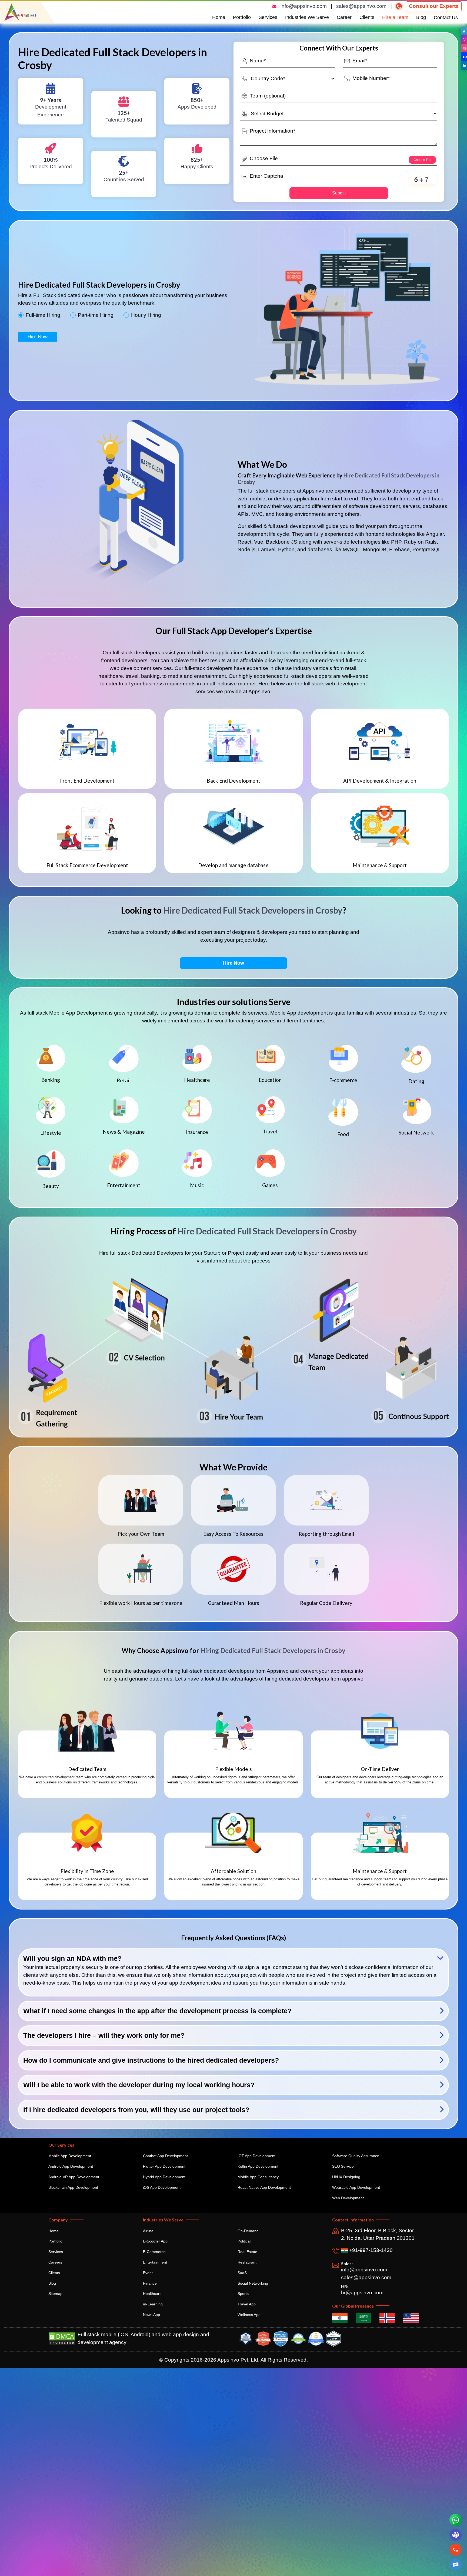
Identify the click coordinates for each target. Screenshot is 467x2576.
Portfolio (242, 17)
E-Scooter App (155, 2241)
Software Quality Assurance (356, 2156)
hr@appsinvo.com (362, 2293)
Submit (339, 193)
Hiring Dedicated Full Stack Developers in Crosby (273, 1650)
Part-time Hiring (96, 315)
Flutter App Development (164, 2166)
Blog (421, 17)
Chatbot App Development (165, 2156)
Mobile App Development (70, 2156)
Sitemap (55, 2294)
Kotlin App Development (258, 2166)
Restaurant (247, 2262)
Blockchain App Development (73, 2187)
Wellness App (249, 2315)
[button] (456, 2565)
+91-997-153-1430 (370, 2250)
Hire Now (38, 337)
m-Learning (153, 2304)
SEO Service (343, 2166)
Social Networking (253, 2283)
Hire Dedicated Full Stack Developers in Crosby (253, 910)
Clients (367, 17)
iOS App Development (162, 2187)
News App (151, 2315)
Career (344, 17)
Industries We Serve (307, 17)
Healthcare (152, 2294)
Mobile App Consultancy (258, 2177)
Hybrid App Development (164, 2177)
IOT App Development (256, 2156)
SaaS (242, 2273)
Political (244, 2241)
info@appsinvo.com (304, 6)
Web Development (348, 2198)
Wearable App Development (356, 2187)
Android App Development (71, 2166)
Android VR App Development (74, 2177)
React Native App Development (264, 2187)
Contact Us (446, 18)
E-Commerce (154, 2252)
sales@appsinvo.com (361, 6)
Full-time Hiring (43, 315)
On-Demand (248, 2231)
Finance (150, 2283)
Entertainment (155, 2262)
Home (219, 17)
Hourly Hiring (146, 315)
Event (148, 2273)
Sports (243, 2294)
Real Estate (247, 2252)
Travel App (247, 2304)
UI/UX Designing (346, 2177)
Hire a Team (395, 17)
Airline (148, 2231)
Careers (55, 2262)
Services (268, 17)
